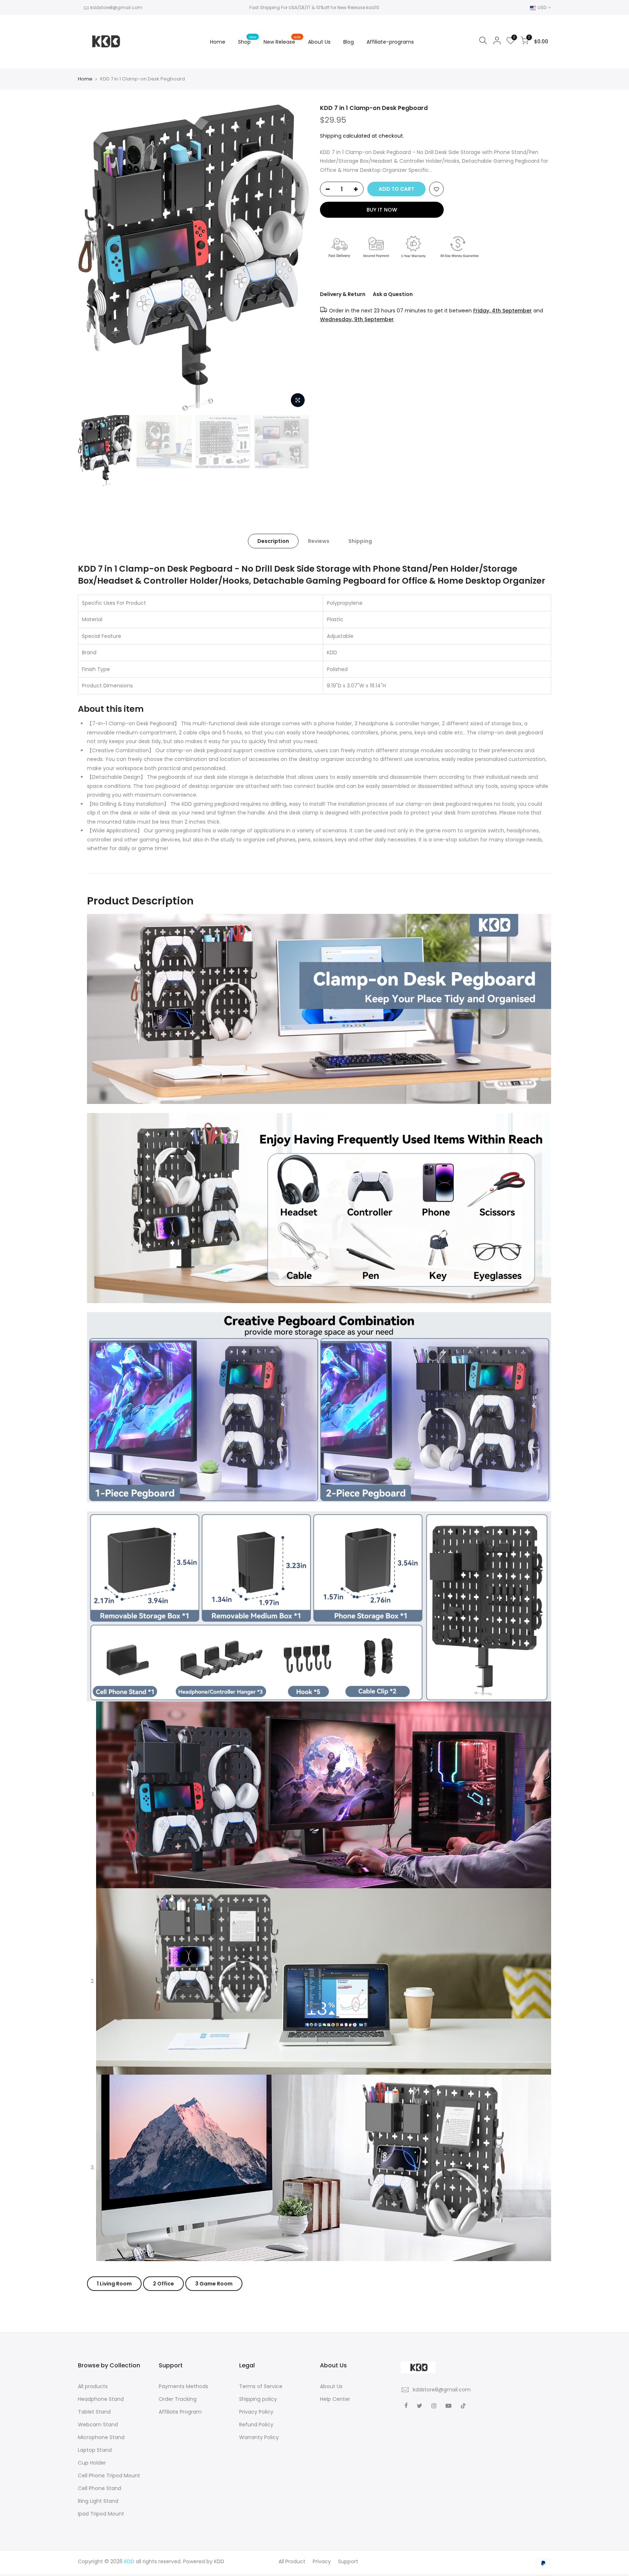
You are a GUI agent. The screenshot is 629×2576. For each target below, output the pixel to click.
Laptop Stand (95, 2450)
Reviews (319, 541)
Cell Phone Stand (100, 2488)
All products (93, 2386)
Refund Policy (256, 2425)
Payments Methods (183, 2386)
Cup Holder (92, 2463)
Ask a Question (393, 294)
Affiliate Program (180, 2412)
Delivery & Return (343, 294)
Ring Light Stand (98, 2501)
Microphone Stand (101, 2437)
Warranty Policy (259, 2437)
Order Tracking (178, 2399)
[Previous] (91, 258)
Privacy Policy (256, 2412)
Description (273, 541)
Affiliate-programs (390, 42)
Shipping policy (258, 2399)
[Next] (296, 258)
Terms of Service (261, 2386)
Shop (247, 40)
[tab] (114, 2284)
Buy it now (382, 210)
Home (218, 42)
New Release (282, 40)
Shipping (331, 136)
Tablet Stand (94, 2412)
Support (348, 2561)
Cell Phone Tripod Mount (109, 2476)
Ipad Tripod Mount (101, 2514)
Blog (349, 42)
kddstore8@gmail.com (116, 7)
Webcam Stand (98, 2425)
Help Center (335, 2399)
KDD (219, 2561)
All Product (292, 2561)
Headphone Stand (101, 2399)
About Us (319, 42)
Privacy (322, 2561)
